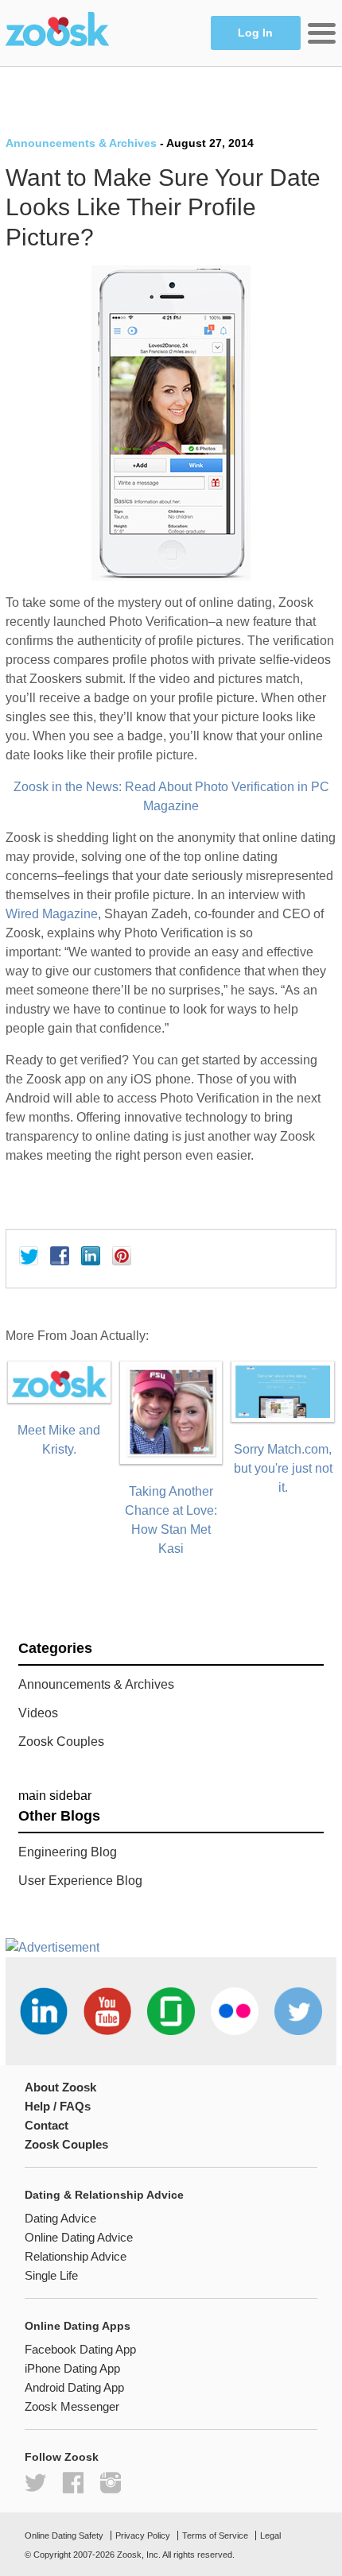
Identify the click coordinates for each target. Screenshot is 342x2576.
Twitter (35, 2483)
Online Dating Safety (64, 2535)
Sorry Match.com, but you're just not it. (283, 1468)
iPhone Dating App (72, 2368)
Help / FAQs (58, 2106)
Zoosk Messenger (72, 2406)
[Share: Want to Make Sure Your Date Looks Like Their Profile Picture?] (60, 1256)
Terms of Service (215, 2535)
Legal (270, 2535)
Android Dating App (74, 2387)
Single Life (51, 2275)
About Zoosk (60, 2087)
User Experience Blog (80, 1881)
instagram (110, 2483)
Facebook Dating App (80, 2349)
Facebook (73, 2483)
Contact (47, 2125)
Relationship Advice (76, 2256)
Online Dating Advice (79, 2237)
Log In (255, 33)
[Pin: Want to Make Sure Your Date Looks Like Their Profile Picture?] (122, 1256)
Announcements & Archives (81, 143)
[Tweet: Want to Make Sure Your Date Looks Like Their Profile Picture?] (29, 1256)
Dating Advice (60, 2218)
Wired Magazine (52, 914)
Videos (38, 1713)
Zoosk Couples (61, 1742)
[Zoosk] (57, 31)
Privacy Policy (143, 2535)
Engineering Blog (68, 1852)
